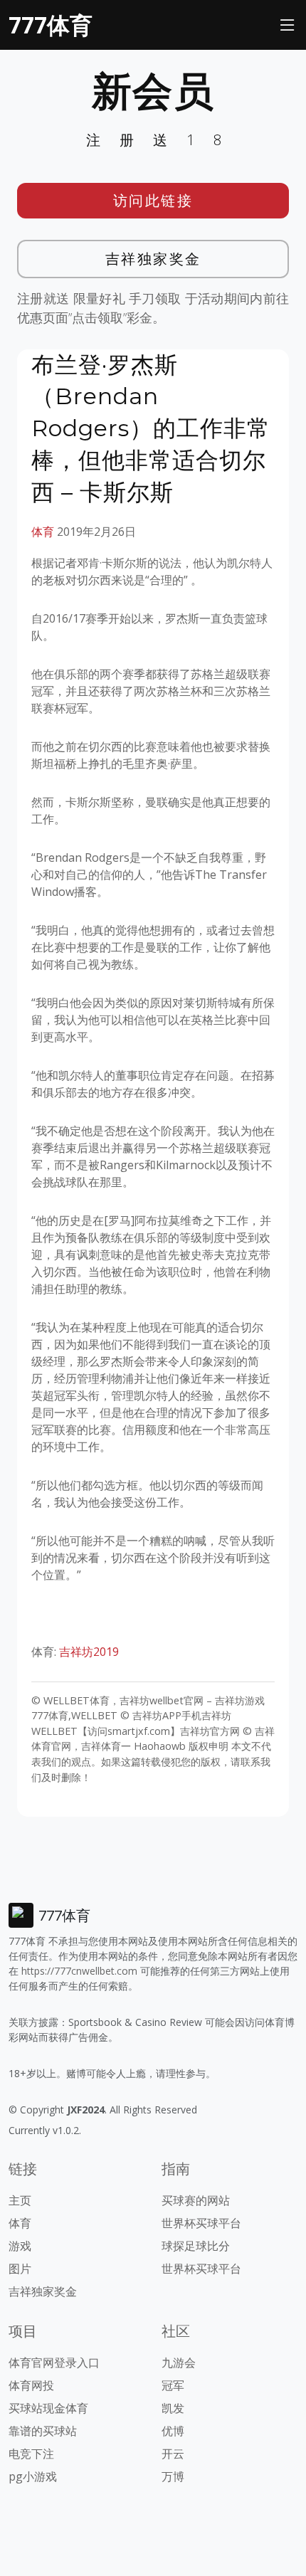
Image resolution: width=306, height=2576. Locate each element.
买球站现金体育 (48, 2408)
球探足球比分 (196, 2246)
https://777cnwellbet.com (79, 1971)
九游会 (179, 2363)
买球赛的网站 (196, 2200)
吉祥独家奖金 (153, 259)
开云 (173, 2454)
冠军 (173, 2385)
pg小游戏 (33, 2476)
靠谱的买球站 (43, 2431)
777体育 (51, 25)
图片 (20, 2269)
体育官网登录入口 (54, 2363)
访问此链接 (153, 200)
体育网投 (31, 2385)
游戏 (20, 2246)
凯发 (173, 2408)
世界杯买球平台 (201, 2223)
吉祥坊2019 (90, 1652)
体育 (43, 532)
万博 (173, 2476)
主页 (20, 2200)
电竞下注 (31, 2454)
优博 (173, 2431)
